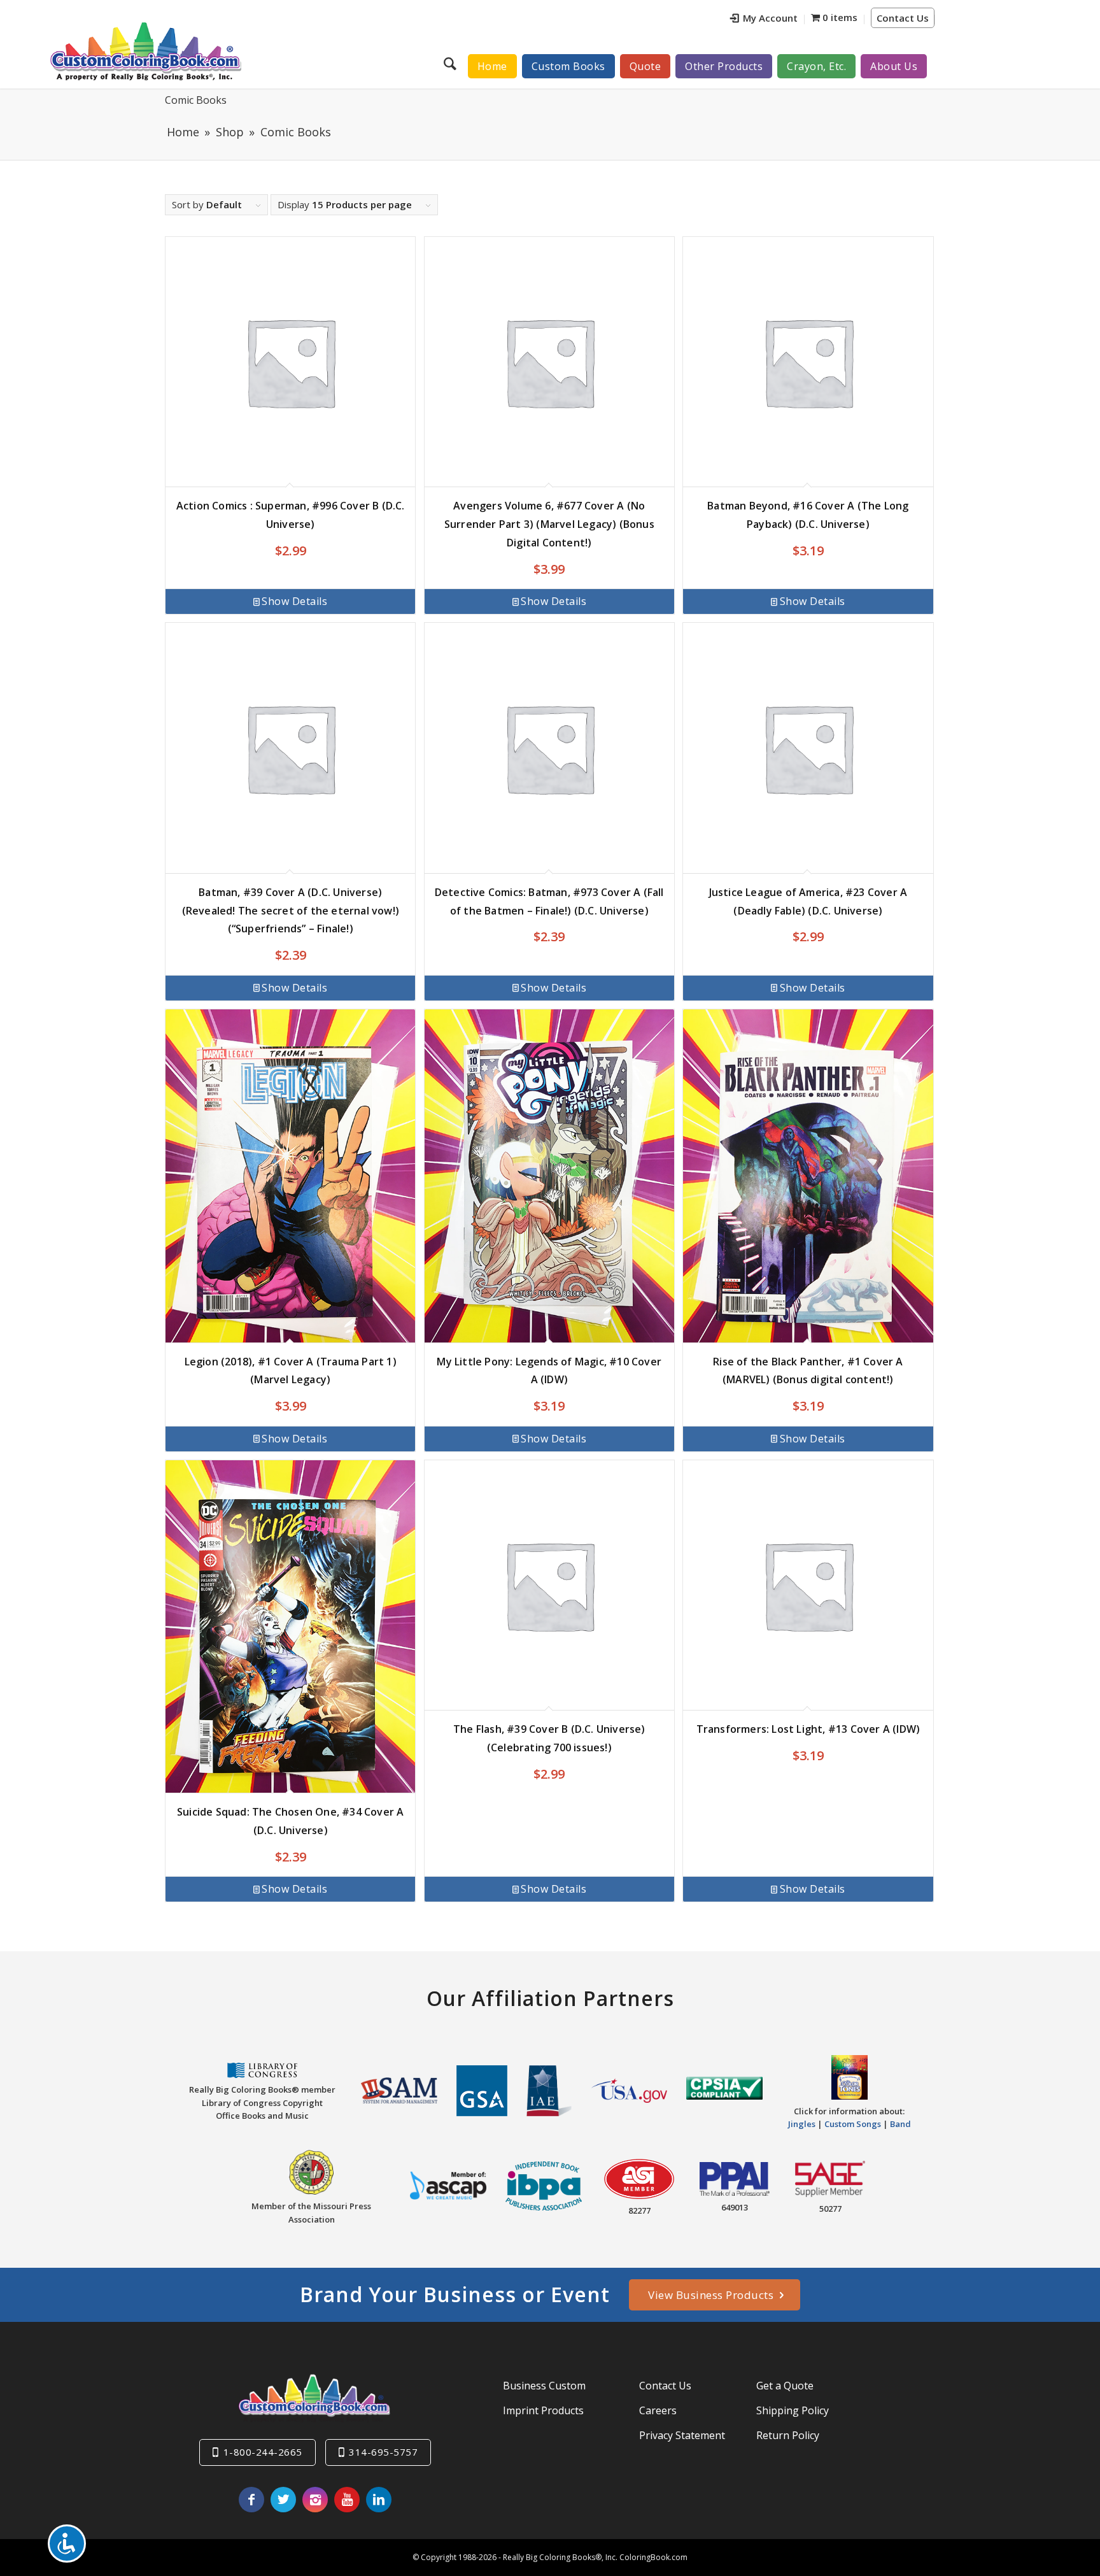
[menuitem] (764, 19)
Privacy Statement (682, 2435)
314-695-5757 (383, 2452)
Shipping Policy (793, 2410)
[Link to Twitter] (283, 2500)
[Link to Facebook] (251, 2500)
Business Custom (544, 2386)
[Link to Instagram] (315, 2500)
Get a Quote (785, 2386)
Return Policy (788, 2435)
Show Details (294, 601)
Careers (658, 2410)
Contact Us (903, 18)
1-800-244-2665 (263, 2452)
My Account (770, 18)
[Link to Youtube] (347, 2500)
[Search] (452, 63)
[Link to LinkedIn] (379, 2500)
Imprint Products (543, 2410)
